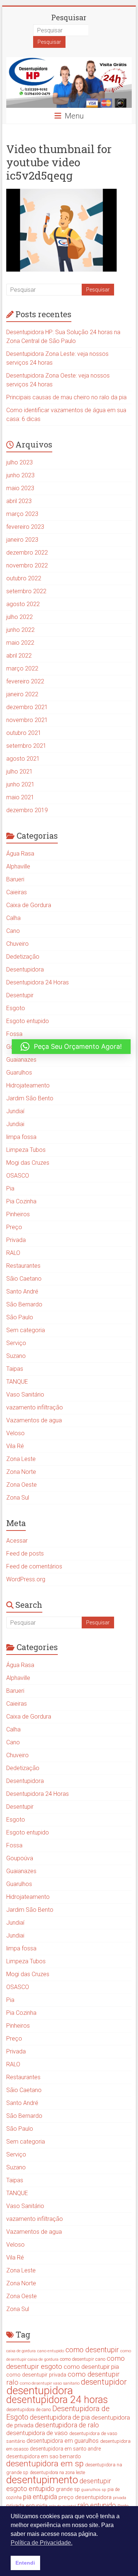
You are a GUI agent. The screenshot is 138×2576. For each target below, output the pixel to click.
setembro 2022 (26, 591)
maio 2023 (20, 488)
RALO (13, 1253)
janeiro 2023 (22, 540)
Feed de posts (25, 1554)
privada (120, 2498)
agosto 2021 (23, 759)
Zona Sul (18, 1498)
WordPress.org (26, 1579)
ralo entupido (97, 2505)
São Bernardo (24, 1304)
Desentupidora (25, 969)
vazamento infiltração (35, 1407)
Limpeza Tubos (26, 1150)
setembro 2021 (26, 746)
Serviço (16, 1343)
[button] (71, 1047)
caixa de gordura (21, 2351)
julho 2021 (20, 772)
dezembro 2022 (27, 553)
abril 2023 (19, 501)
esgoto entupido (30, 2489)
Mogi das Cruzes (28, 1163)
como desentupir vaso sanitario (50, 2383)
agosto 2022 (23, 604)
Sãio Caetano (24, 1279)
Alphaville (18, 866)
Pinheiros (18, 1214)
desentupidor (104, 2382)
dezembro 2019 (27, 810)
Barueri (15, 879)
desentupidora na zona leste (57, 2473)
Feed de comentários (34, 1566)
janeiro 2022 (22, 694)
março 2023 (22, 514)
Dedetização (23, 957)
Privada (16, 1240)
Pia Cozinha (21, 1201)
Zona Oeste (22, 1485)
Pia (10, 1188)
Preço (14, 1227)
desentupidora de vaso (37, 2433)
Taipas (15, 1369)
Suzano (16, 1356)
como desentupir (92, 2350)
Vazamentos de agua (34, 1420)
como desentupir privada (36, 2375)
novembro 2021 (27, 720)
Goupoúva (20, 1858)
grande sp (68, 2489)
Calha (13, 918)
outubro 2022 (24, 578)
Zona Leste (21, 1459)
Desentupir (20, 995)
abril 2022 (19, 656)
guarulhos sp (94, 2490)
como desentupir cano (83, 2359)
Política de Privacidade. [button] (42, 2543)
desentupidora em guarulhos (63, 2441)
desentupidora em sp (45, 2464)
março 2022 (22, 668)
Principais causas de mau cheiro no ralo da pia (66, 397)
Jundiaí (15, 1111)
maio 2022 (20, 643)
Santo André (22, 1291)
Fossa (14, 1034)
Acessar (17, 1541)
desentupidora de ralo (67, 2425)
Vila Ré (15, 1446)
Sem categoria (26, 1330)
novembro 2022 (27, 565)
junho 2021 (20, 784)
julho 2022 (20, 617)
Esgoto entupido (28, 1021)
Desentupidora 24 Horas (38, 982)
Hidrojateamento (28, 1085)
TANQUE (17, 1382)
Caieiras (17, 892)
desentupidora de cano (29, 2410)
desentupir (95, 2481)
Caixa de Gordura (29, 905)
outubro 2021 (24, 733)
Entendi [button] (25, 2563)
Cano (13, 931)
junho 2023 (20, 475)
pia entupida (40, 2497)
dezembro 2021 (27, 707)
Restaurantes (23, 1266)
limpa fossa (21, 1137)
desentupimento (42, 2480)
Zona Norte (21, 1472)
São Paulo (20, 1317)
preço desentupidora (85, 2497)
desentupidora (40, 2391)
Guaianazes (21, 1060)
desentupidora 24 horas (57, 2400)
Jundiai (15, 1124)
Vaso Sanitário (25, 1395)
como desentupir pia (91, 2367)
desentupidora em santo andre (65, 2449)
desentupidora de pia (60, 2417)
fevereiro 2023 (25, 527)
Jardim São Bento (30, 1098)
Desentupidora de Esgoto (58, 2413)
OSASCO (18, 1176)
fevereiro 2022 (25, 681)
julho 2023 (20, 462)
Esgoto (16, 1008)
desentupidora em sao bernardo (44, 2456)
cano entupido (51, 2351)
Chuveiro (17, 944)
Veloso (15, 1433)
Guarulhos (19, 1073)
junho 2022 (20, 630)
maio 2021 (20, 797)
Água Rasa (20, 854)
